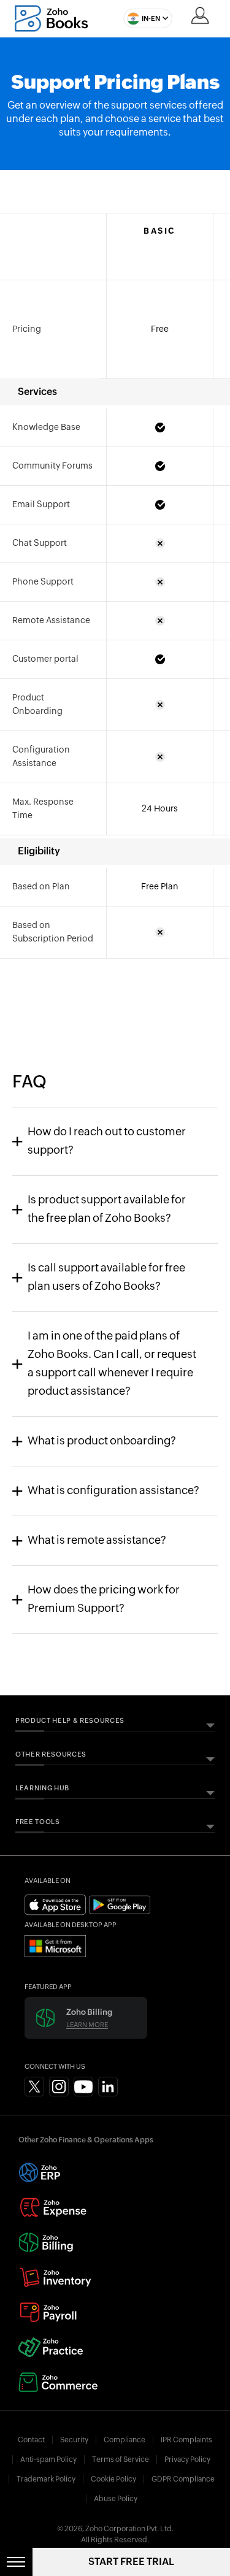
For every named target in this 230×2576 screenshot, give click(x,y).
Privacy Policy (187, 2459)
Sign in (200, 15)
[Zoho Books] (51, 18)
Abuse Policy (116, 2499)
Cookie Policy (113, 2479)
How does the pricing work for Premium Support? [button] (104, 1600)
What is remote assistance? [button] (97, 1541)
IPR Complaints (186, 2440)
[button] (145, 18)
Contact (31, 2440)
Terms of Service (121, 2459)
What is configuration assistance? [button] (113, 1491)
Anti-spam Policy (48, 2459)
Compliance (125, 2440)
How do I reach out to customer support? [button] (107, 1141)
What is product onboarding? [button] (102, 1441)
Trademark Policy (46, 2479)
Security (74, 2440)
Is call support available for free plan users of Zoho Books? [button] (106, 1278)
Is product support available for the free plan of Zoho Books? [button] (107, 1209)
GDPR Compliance (183, 2479)
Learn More (87, 2025)
